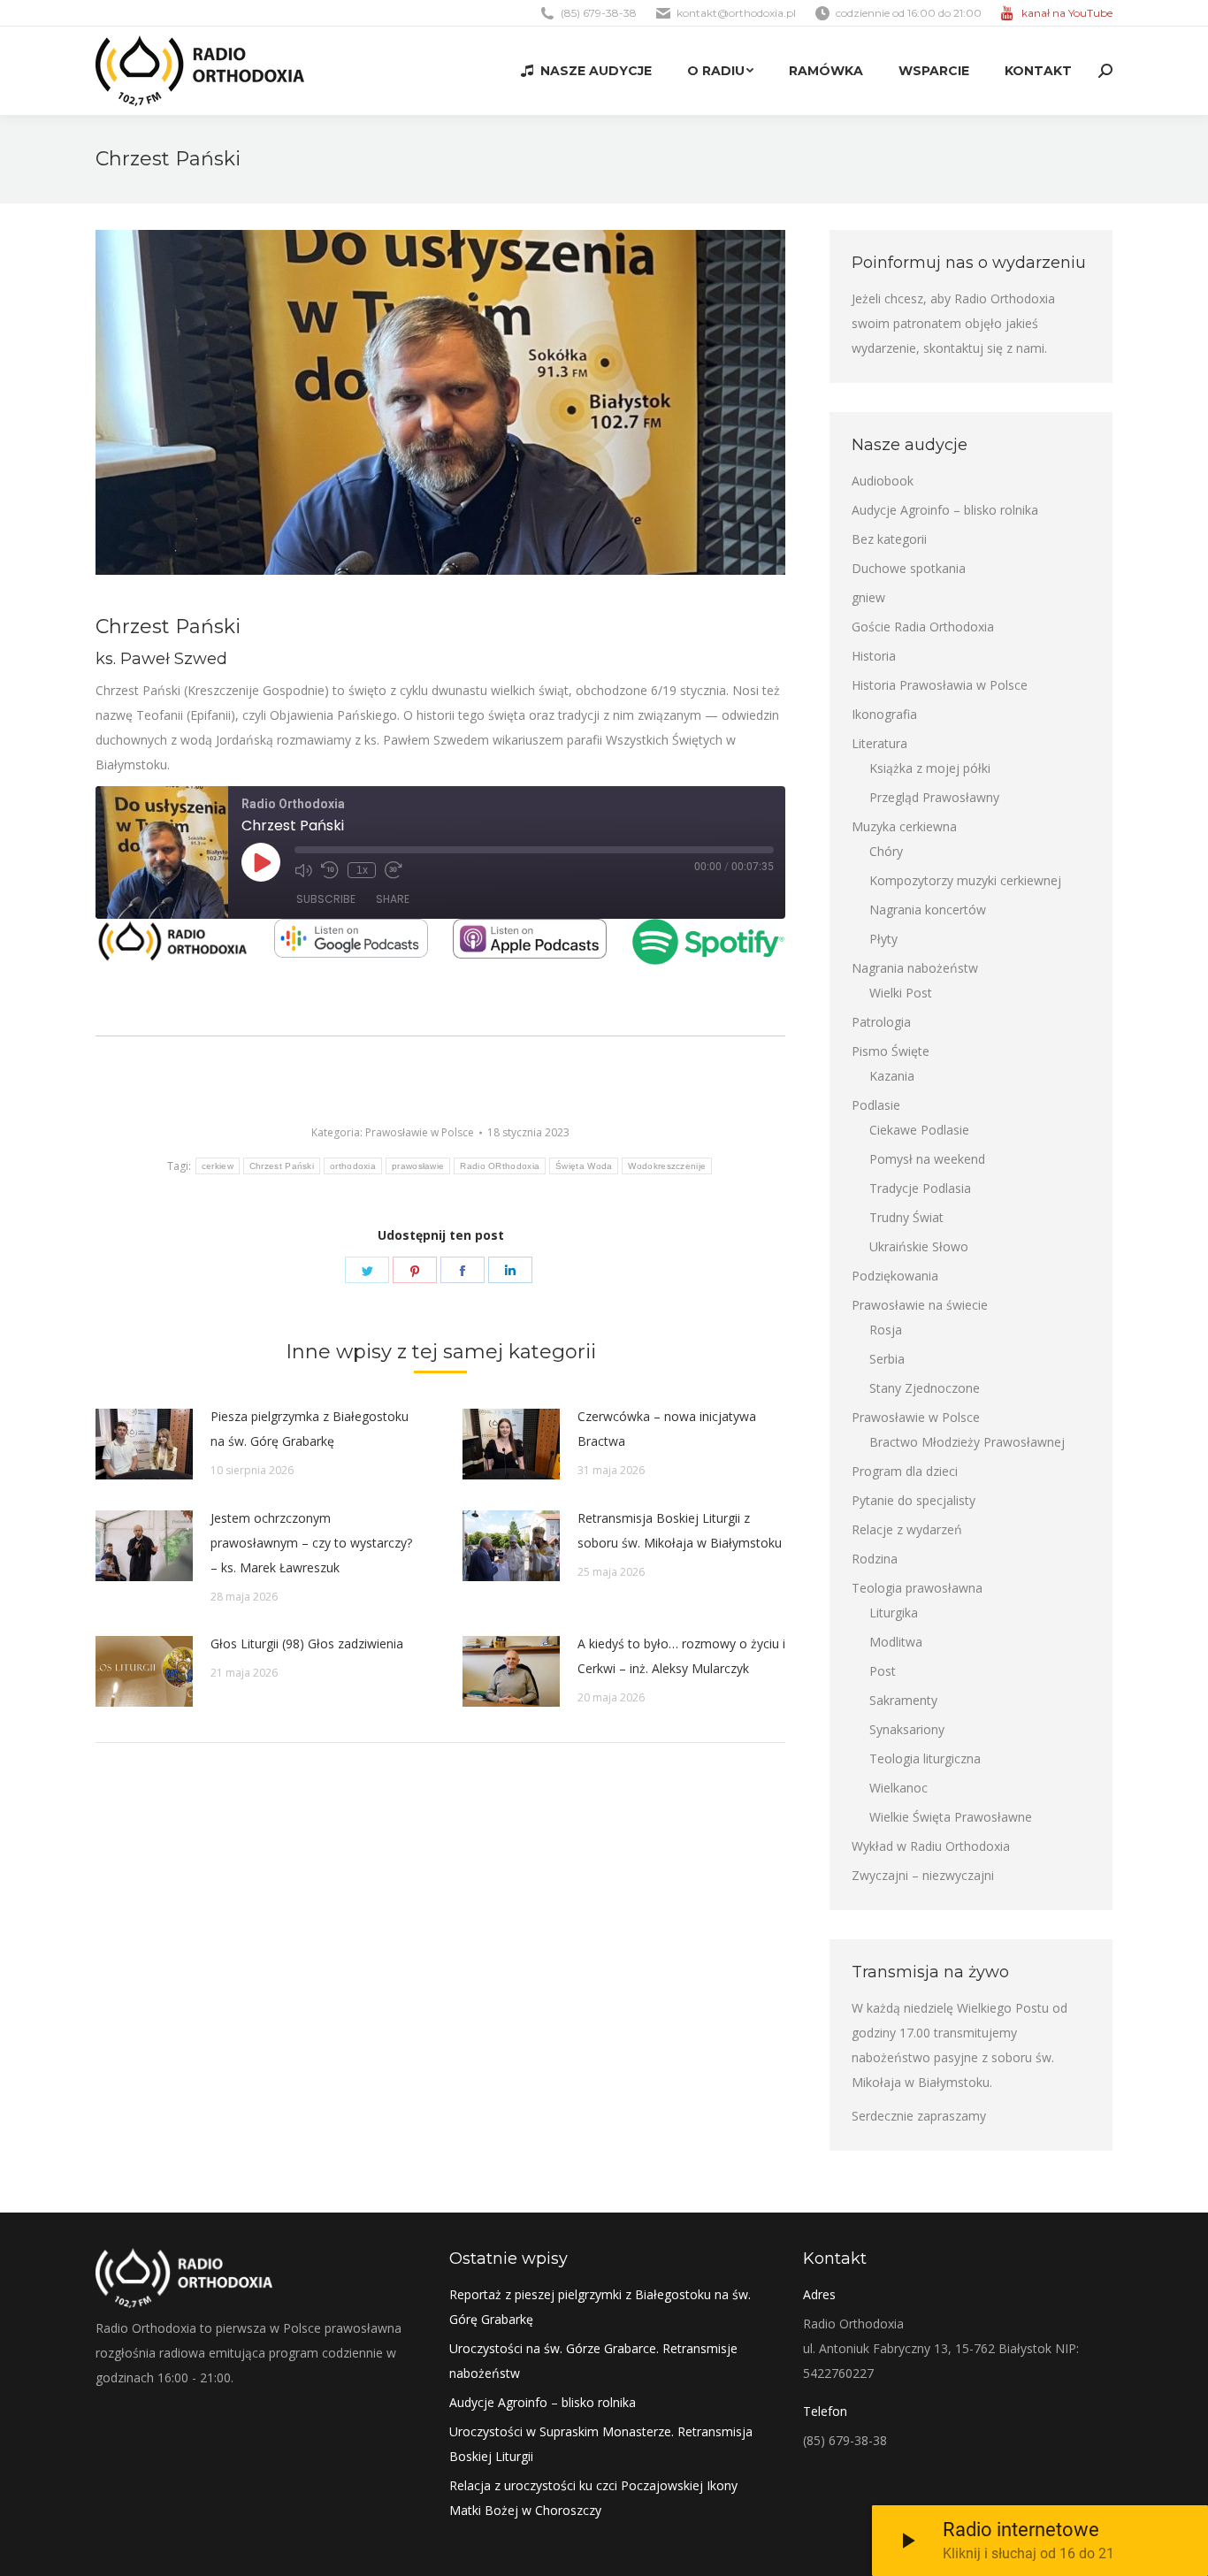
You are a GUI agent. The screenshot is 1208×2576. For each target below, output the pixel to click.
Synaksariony (907, 1729)
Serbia (887, 1359)
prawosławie (418, 1166)
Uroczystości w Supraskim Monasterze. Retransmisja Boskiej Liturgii (601, 2444)
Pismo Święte (891, 1051)
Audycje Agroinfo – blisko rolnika (945, 510)
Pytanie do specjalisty (914, 1500)
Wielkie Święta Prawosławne (951, 1817)
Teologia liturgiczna (925, 1758)
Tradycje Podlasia (920, 1188)
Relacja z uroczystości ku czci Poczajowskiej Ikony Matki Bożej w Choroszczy (593, 2498)
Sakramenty (903, 1700)
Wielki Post (901, 993)
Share (393, 899)
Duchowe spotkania (909, 568)
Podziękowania (895, 1276)
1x (362, 870)
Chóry (886, 851)
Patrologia (881, 1022)
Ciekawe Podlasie (919, 1130)
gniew (868, 597)
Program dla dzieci (905, 1471)
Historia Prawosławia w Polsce (940, 685)
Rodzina (875, 1559)
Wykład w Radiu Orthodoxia (931, 1846)
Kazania (892, 1076)
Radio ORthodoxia (500, 1166)
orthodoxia (353, 1166)
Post (883, 1671)
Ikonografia (884, 714)
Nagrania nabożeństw (915, 968)
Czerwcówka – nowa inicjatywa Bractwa (667, 1429)
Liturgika (894, 1613)
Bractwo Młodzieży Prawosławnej (967, 1442)
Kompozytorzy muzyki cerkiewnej (965, 880)
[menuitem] (586, 71)
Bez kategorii (889, 539)
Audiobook (883, 481)
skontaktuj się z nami (984, 348)
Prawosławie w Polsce (420, 1132)
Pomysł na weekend (927, 1159)
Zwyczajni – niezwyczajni (923, 1875)
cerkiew (218, 1166)
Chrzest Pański (282, 1166)
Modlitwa (896, 1642)
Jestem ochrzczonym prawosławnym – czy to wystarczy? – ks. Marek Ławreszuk (311, 1543)
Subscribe (326, 899)
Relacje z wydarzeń (907, 1529)
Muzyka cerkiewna (904, 826)
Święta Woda (584, 1166)
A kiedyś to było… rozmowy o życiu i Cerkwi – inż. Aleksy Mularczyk (681, 1656)
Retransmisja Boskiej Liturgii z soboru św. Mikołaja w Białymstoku (680, 1530)
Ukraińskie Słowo (919, 1246)
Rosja (886, 1330)
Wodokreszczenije (667, 1166)
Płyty (883, 939)
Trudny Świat (906, 1217)
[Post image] (144, 1444)
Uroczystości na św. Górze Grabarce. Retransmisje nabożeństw (593, 2361)
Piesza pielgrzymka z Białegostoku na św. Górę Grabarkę (310, 1429)
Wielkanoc (898, 1788)
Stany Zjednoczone (925, 1388)
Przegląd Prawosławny (934, 797)
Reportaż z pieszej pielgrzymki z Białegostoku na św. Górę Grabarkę (600, 2307)
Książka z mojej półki (930, 768)
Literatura (879, 743)
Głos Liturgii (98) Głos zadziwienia (307, 1643)
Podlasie (876, 1105)
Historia (874, 656)
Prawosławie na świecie (920, 1305)
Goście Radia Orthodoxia (923, 627)
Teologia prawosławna (917, 1588)
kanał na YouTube (1067, 13)
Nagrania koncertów (928, 910)
